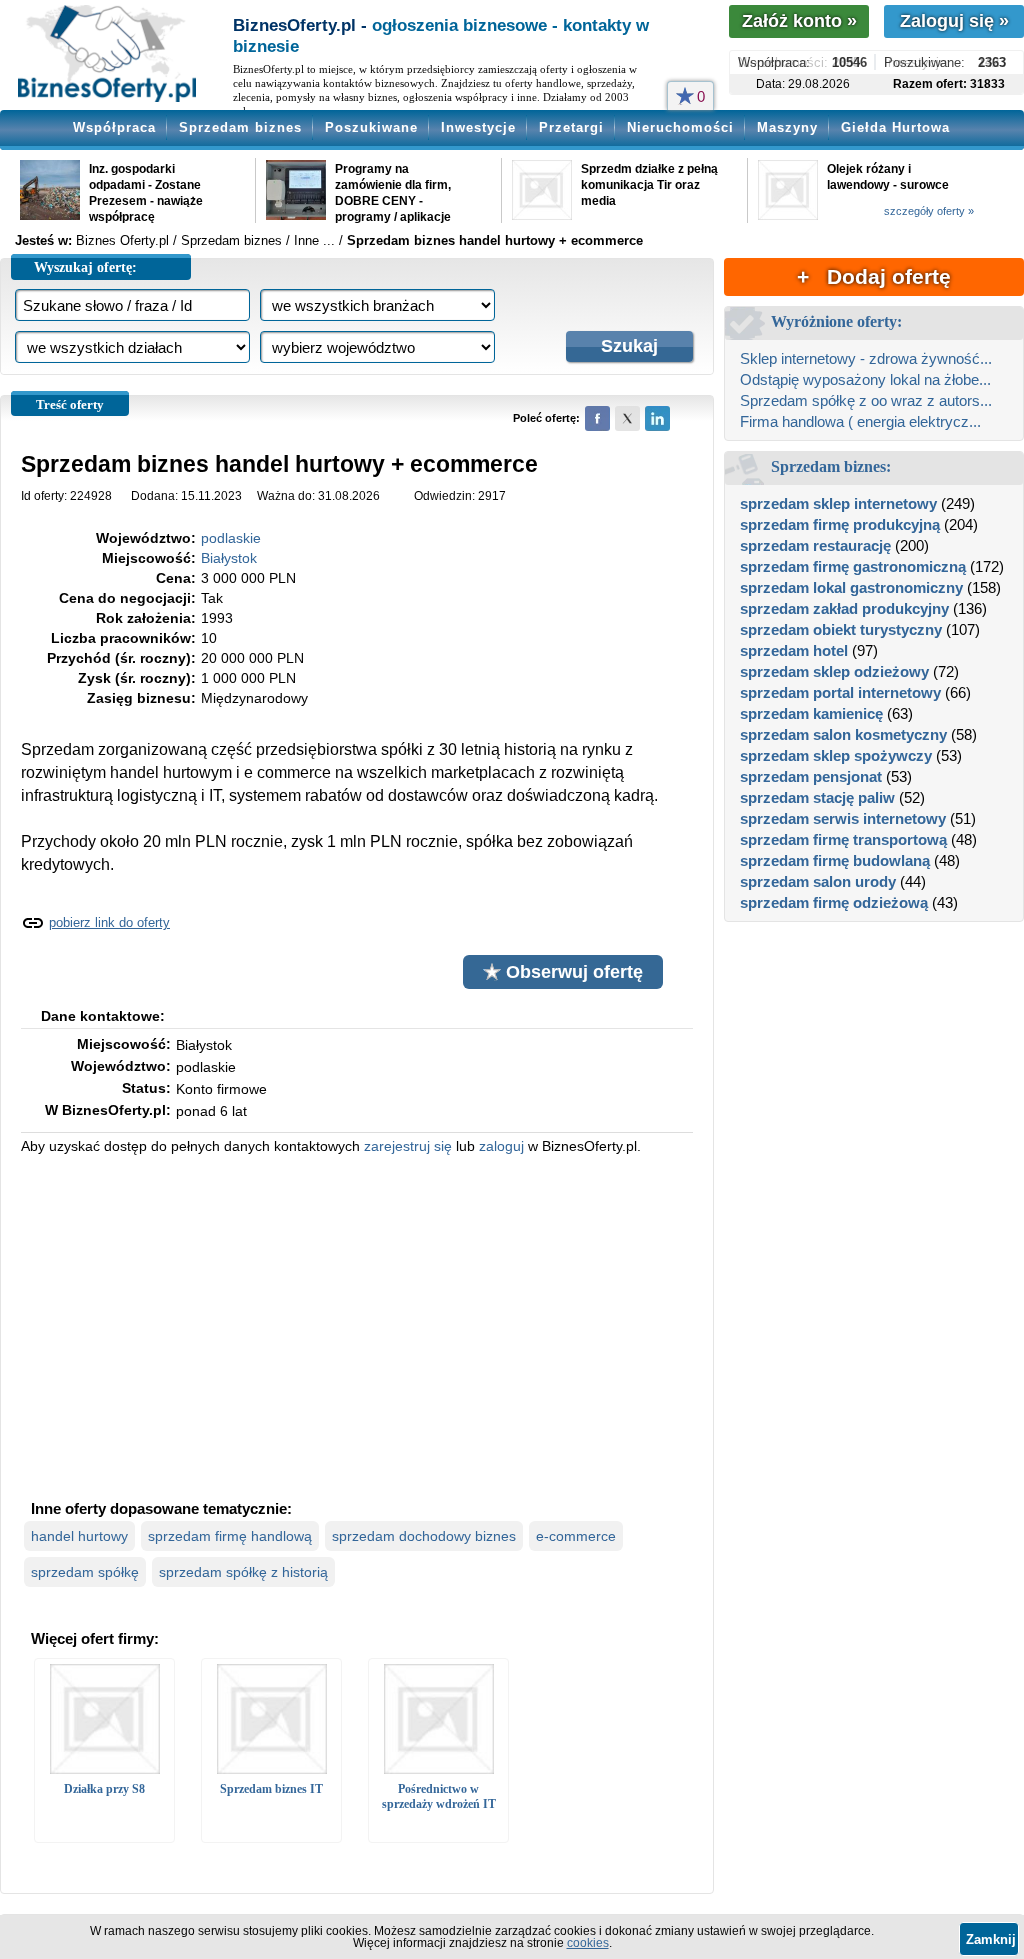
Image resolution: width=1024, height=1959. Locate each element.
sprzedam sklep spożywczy (836, 755)
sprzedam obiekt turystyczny (841, 629)
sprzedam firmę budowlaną (835, 860)
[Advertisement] (357, 1325)
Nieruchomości (680, 127)
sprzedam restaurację (815, 545)
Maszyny (787, 127)
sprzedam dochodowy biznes (424, 1536)
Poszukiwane (371, 127)
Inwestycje (478, 127)
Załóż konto (799, 21)
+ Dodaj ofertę (874, 276)
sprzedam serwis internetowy (843, 818)
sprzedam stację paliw (817, 797)
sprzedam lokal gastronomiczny (851, 587)
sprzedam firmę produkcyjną (840, 524)
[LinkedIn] (657, 418)
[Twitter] (627, 418)
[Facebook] (597, 418)
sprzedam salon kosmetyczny (843, 734)
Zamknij (991, 1939)
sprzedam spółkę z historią (243, 1572)
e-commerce (576, 1536)
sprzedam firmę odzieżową (834, 902)
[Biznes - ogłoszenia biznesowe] (107, 55)
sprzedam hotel (794, 650)
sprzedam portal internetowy (840, 692)
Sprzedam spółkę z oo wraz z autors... (866, 400)
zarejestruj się (408, 1146)
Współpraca (114, 127)
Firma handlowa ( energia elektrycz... (860, 421)
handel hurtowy (79, 1536)
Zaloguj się (954, 21)
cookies (588, 1943)
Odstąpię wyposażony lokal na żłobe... (865, 379)
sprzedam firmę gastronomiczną (853, 566)
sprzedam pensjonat (811, 776)
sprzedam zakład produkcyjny (844, 608)
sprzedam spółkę (85, 1572)
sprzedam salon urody (818, 881)
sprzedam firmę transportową (843, 839)
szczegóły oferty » (929, 211)
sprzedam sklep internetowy (838, 503)
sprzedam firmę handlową (230, 1536)
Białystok (229, 558)
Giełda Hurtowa (895, 127)
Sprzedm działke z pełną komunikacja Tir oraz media (649, 185)
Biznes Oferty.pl (122, 240)
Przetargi (571, 127)
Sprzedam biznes (240, 127)
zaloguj (501, 1146)
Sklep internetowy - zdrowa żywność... (866, 358)
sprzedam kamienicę (811, 713)
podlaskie (231, 538)
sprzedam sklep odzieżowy (834, 671)
